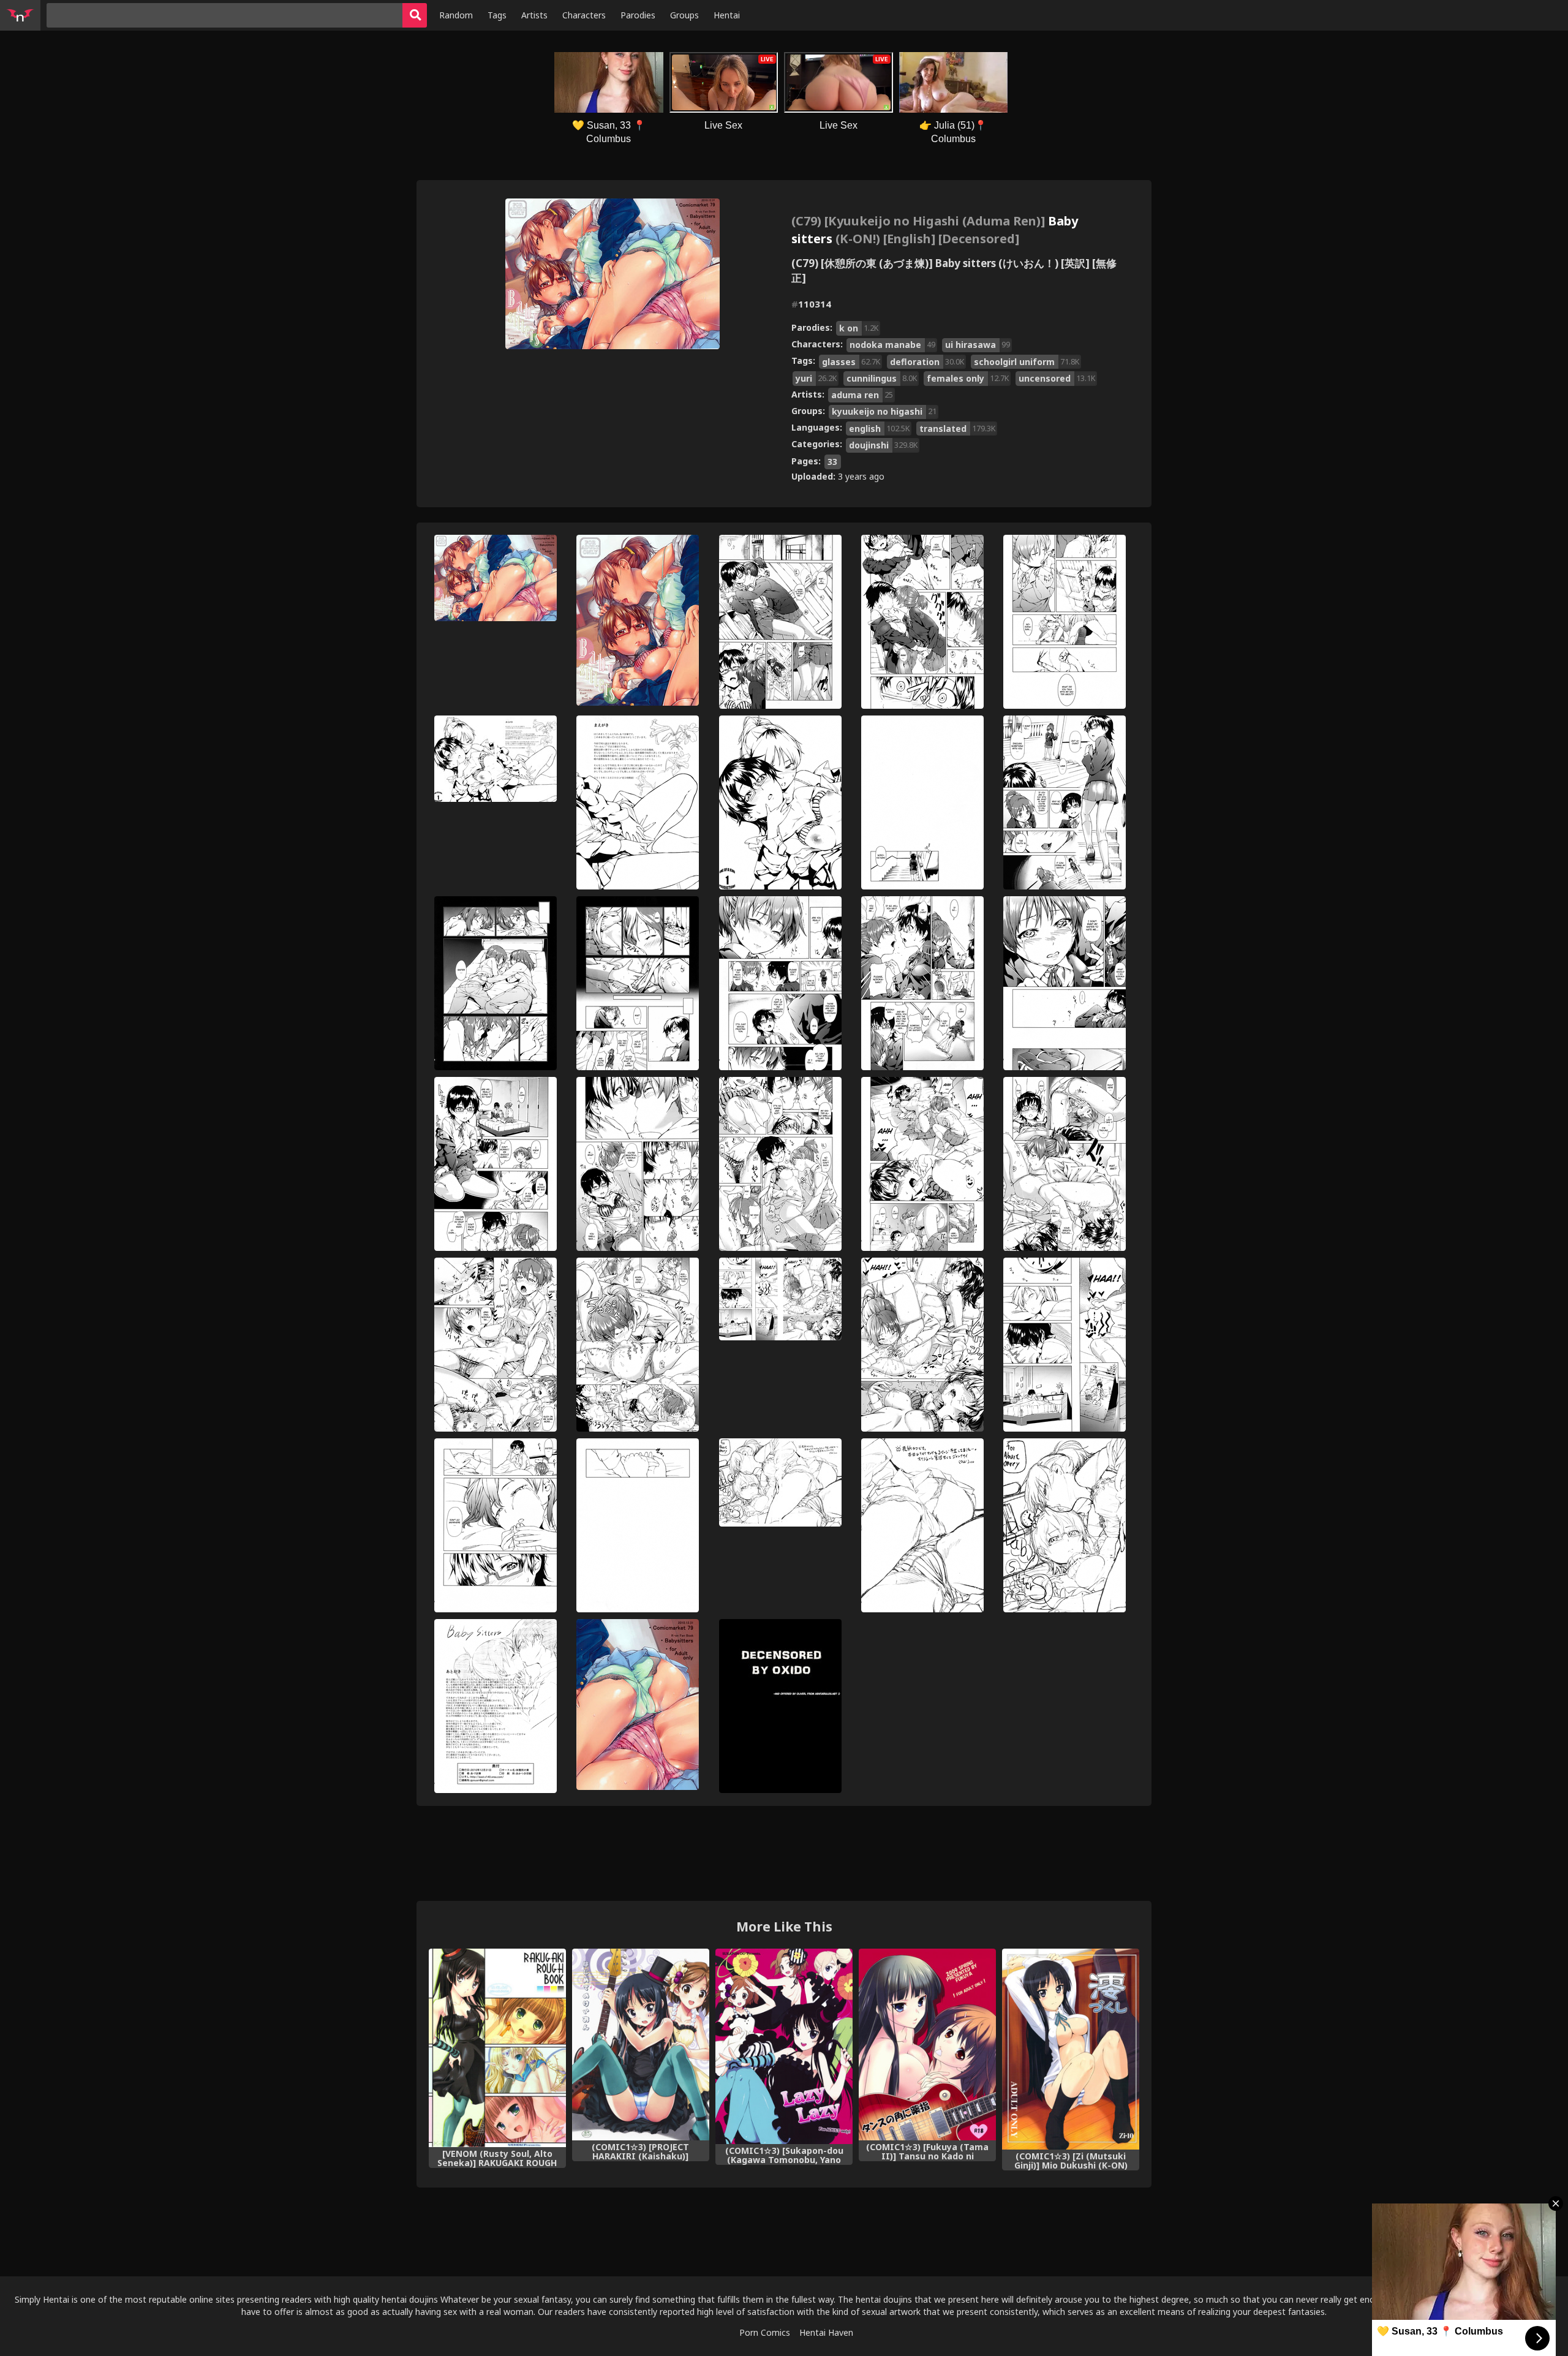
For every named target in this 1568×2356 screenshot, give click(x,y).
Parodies (638, 15)
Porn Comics (765, 2332)
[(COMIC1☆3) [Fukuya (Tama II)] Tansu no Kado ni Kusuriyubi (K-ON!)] (927, 2045)
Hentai (727, 15)
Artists (534, 15)
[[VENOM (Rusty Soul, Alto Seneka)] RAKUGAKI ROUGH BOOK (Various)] (497, 2048)
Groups (684, 15)
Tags (497, 15)
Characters (584, 15)
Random (456, 15)
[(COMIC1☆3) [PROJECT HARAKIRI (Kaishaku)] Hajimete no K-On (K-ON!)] (641, 2045)
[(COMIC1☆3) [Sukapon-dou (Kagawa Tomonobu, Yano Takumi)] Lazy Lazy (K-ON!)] (784, 2046)
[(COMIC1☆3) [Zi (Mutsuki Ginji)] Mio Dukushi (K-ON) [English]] (1071, 2049)
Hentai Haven (826, 2332)
